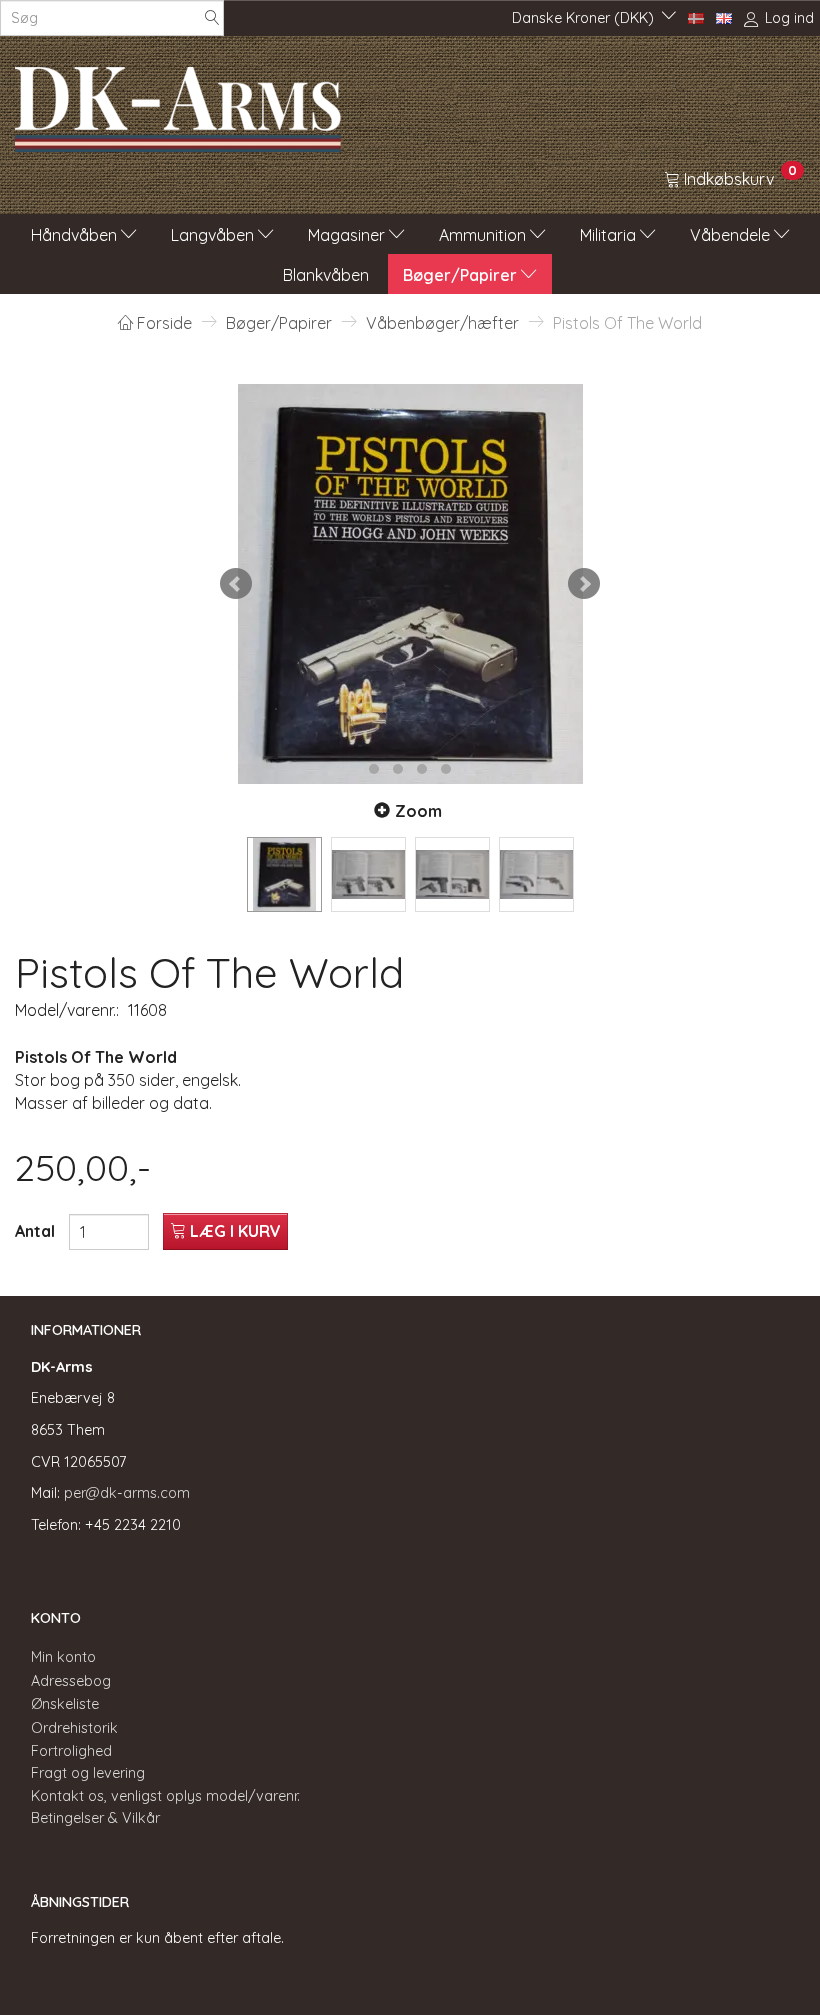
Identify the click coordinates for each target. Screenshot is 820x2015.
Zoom (418, 811)
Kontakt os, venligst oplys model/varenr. (165, 1796)
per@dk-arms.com (127, 1493)
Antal (37, 1231)
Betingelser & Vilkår (95, 1818)
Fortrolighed (71, 1751)
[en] (724, 17)
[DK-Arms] (178, 104)
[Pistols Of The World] (410, 584)
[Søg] (212, 18)
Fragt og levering (88, 1773)
